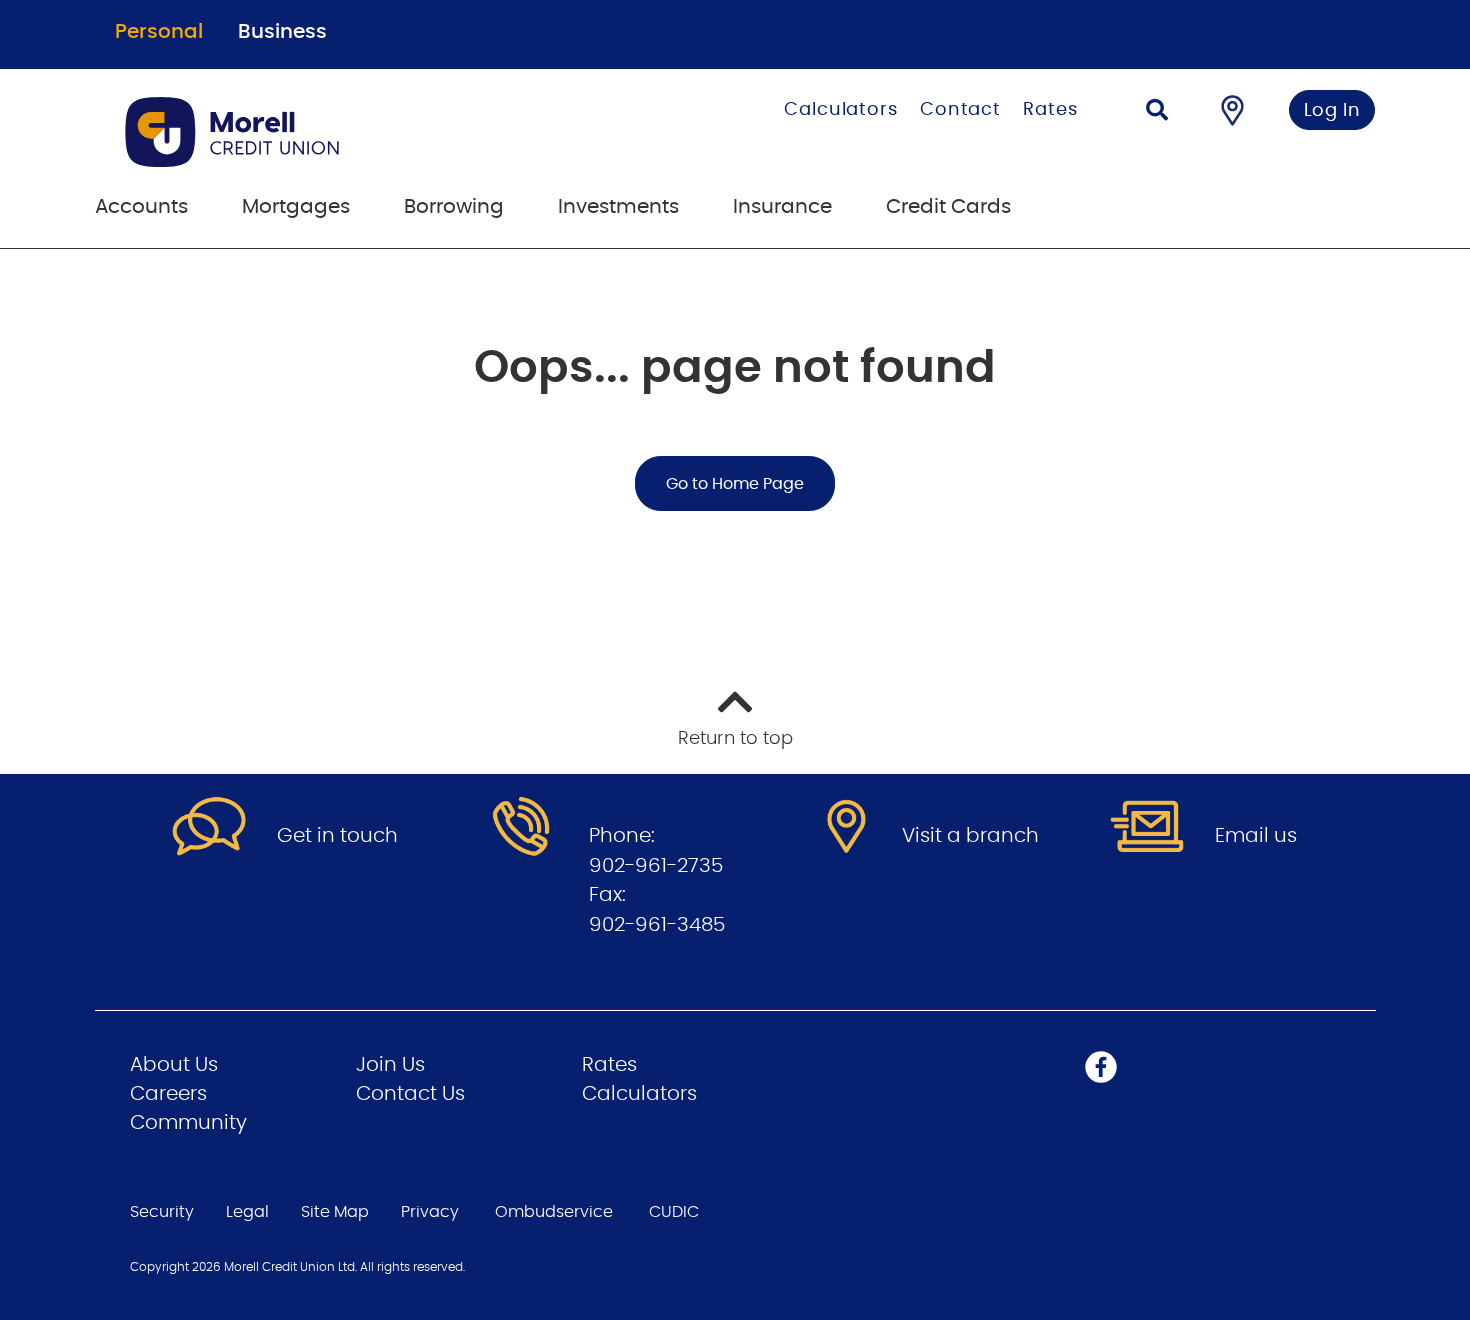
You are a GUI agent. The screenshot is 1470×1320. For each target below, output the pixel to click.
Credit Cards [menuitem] (948, 207)
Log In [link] (1332, 111)
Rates (1050, 110)
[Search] (1157, 112)
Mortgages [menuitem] (296, 207)
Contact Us (410, 1094)
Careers (168, 1094)
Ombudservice (554, 1212)
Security (162, 1212)
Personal (159, 32)
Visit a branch (970, 836)
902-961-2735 (656, 866)
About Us (174, 1065)
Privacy (430, 1212)
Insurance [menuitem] (782, 207)
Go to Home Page (735, 484)
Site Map (335, 1212)
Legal (247, 1212)
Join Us (390, 1065)
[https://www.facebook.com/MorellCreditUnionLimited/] (1101, 1067)
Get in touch (337, 836)
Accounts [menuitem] (141, 207)
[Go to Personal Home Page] (332, 132)
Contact (960, 110)
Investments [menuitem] (618, 207)
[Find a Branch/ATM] (1232, 110)
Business (282, 32)
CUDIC (674, 1212)
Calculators (841, 110)
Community (188, 1123)
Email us (1256, 836)
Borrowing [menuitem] (454, 207)
